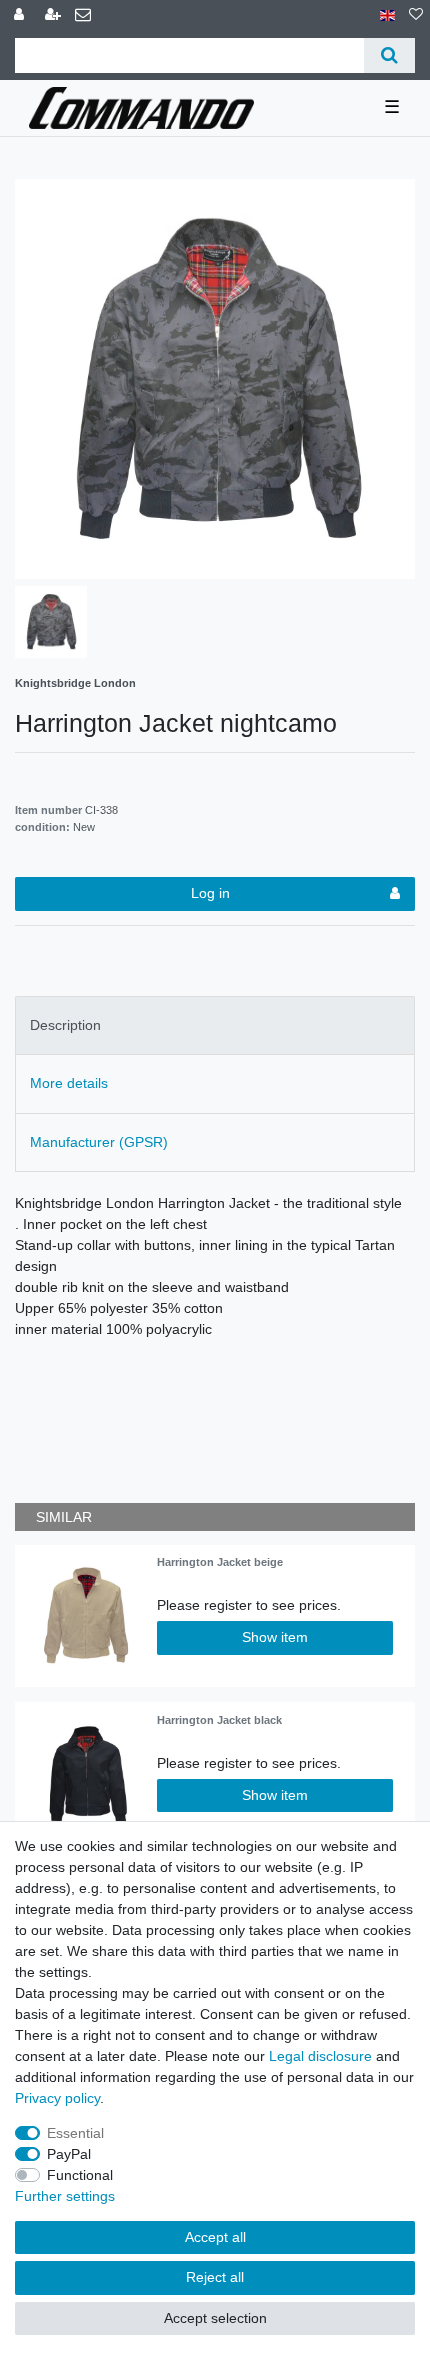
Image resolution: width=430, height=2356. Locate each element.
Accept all (215, 2237)
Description (65, 1025)
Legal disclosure (320, 2056)
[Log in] (21, 15)
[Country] (387, 15)
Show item (275, 1637)
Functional (80, 2175)
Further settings (65, 2196)
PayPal (69, 2154)
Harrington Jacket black (219, 1720)
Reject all (215, 2277)
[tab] (215, 1025)
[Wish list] (416, 15)
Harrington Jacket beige (220, 1562)
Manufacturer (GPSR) (99, 1142)
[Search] (389, 55)
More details (69, 1083)
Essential (75, 2133)
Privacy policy (57, 2098)
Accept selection (215, 2318)
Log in (210, 893)
